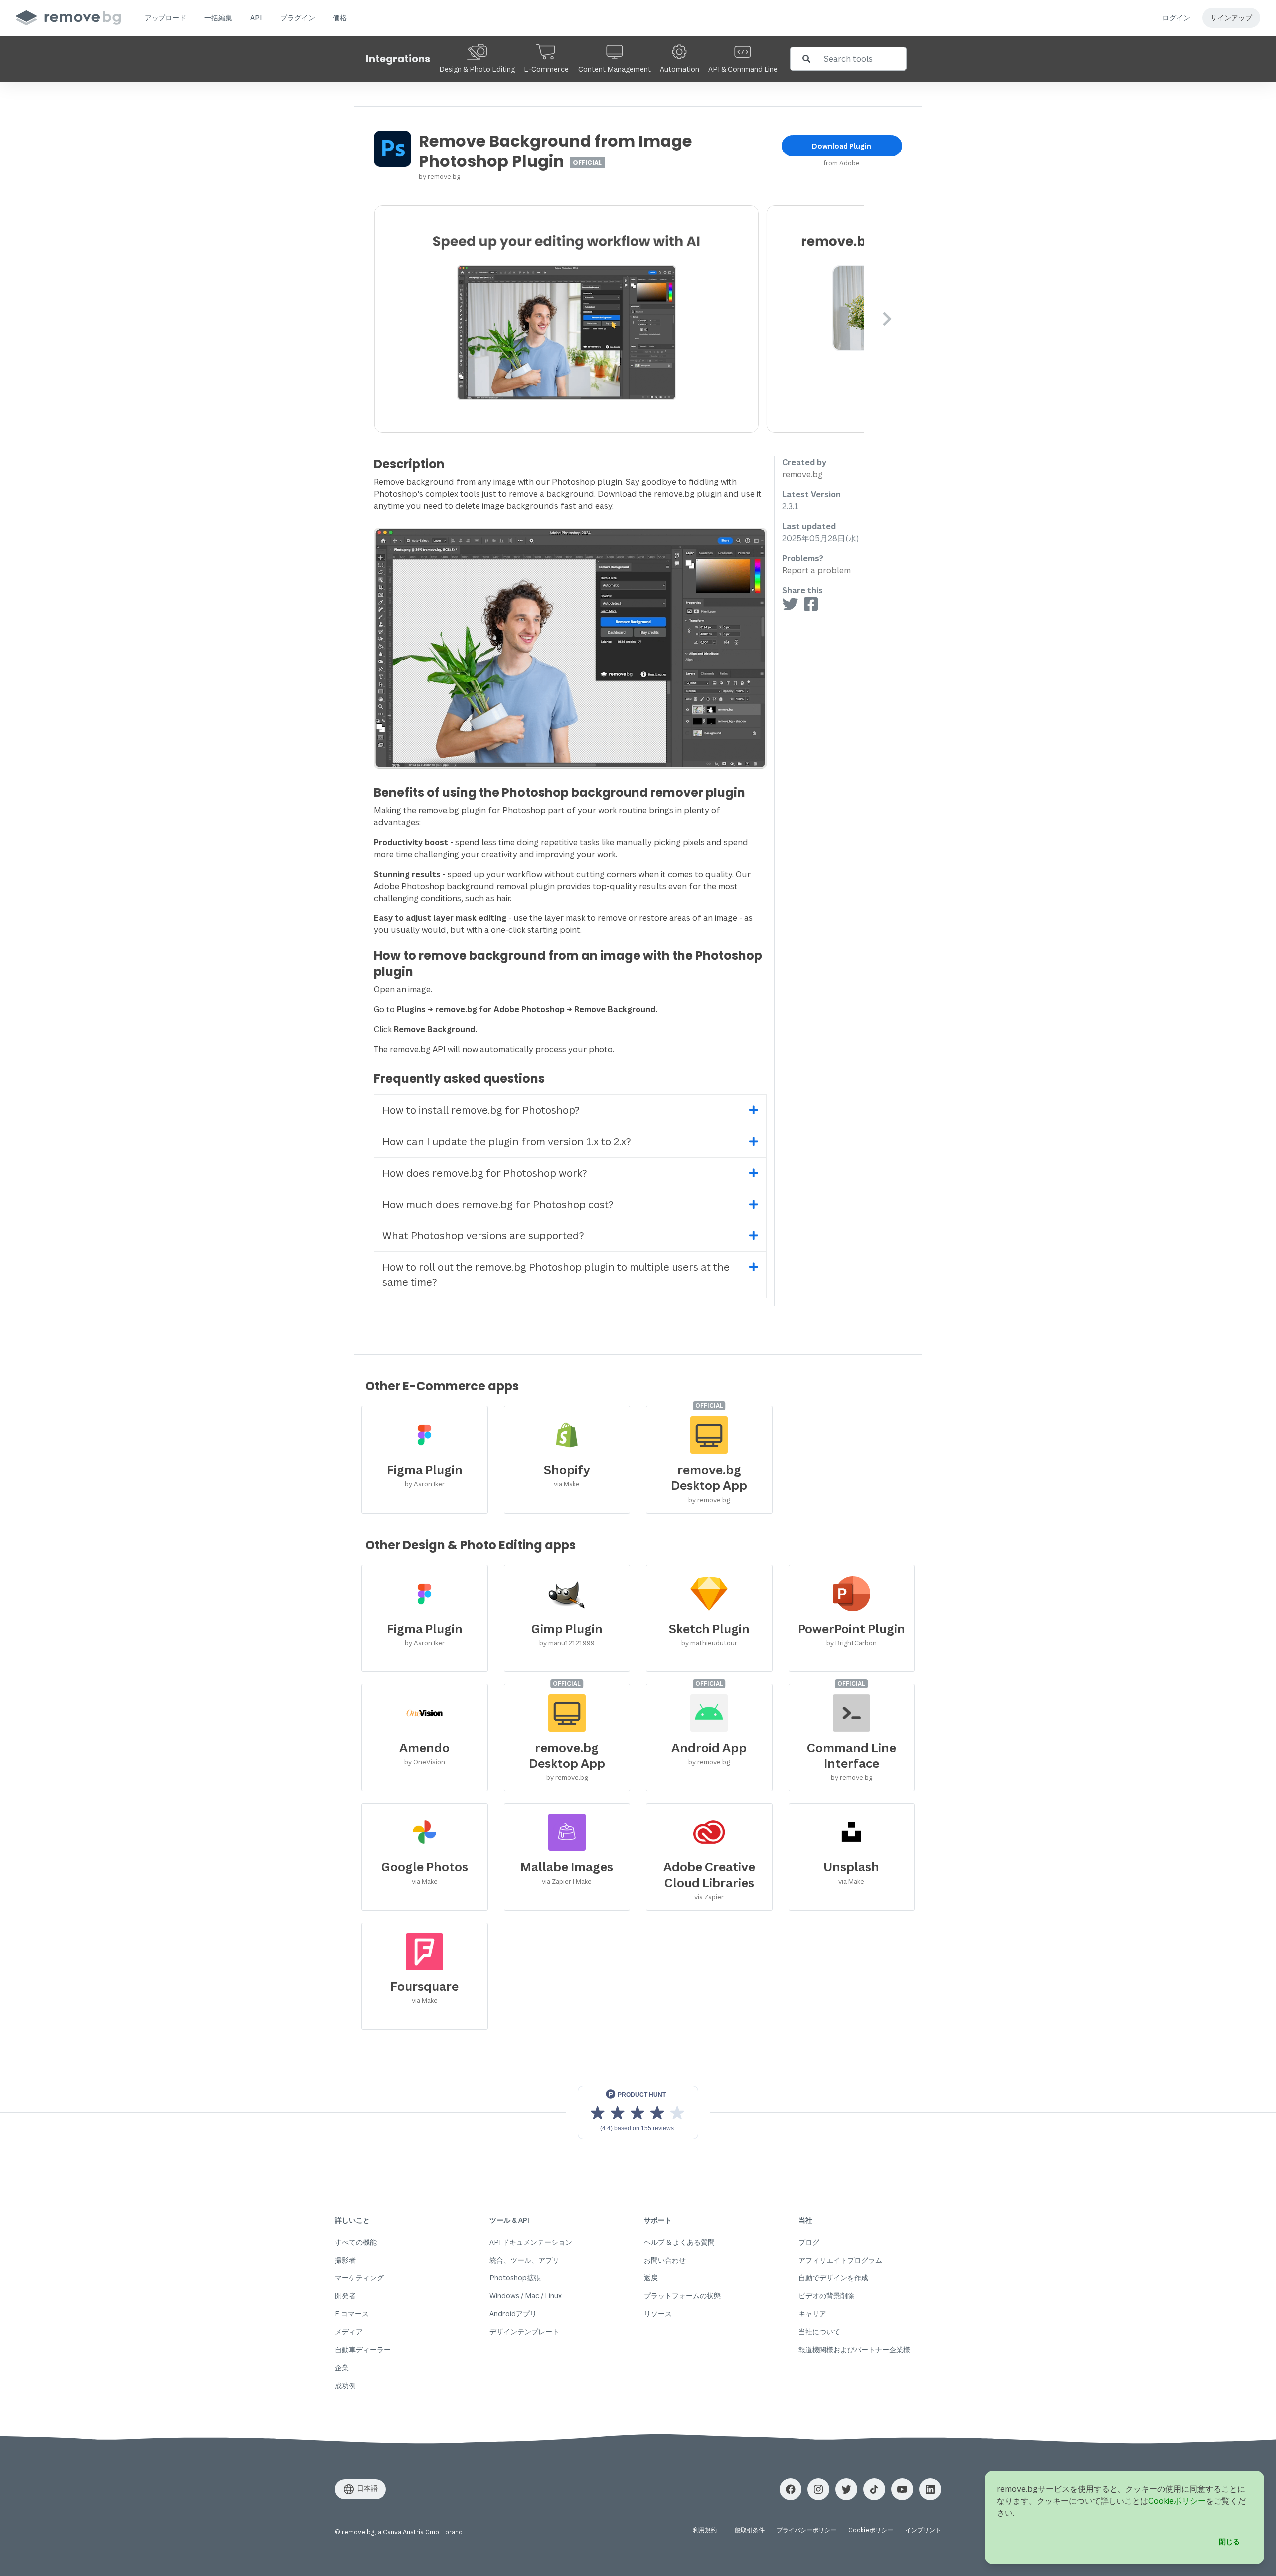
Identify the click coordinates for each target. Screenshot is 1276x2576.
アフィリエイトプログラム (840, 2260)
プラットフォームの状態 (682, 2296)
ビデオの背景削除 (826, 2296)
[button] (165, 18)
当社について (819, 2332)
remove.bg (444, 176)
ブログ (809, 2242)
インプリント (923, 2530)
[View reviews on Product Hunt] (638, 2113)
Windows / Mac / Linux (526, 2296)
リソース (658, 2314)
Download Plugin (842, 146)
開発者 (345, 2296)
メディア (349, 2332)
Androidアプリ (513, 2314)
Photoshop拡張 (515, 2278)
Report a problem (816, 570)
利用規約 (705, 2530)
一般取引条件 (747, 2530)
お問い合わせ (665, 2260)
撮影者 (345, 2260)
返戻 (651, 2278)
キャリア (812, 2314)
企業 (342, 2367)
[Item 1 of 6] (619, 319)
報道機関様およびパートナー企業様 (854, 2349)
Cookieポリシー (871, 2530)
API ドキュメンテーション (531, 2242)
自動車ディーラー (363, 2349)
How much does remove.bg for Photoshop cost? (498, 1204)
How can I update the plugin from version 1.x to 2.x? (507, 1141)
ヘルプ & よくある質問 (679, 2242)
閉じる (1229, 2541)
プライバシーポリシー (806, 2530)
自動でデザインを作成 (833, 2278)
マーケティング (359, 2278)
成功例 (345, 2385)
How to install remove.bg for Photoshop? (481, 1110)
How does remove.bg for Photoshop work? (485, 1173)
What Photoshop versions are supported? (483, 1236)
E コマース (352, 2314)
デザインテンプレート (524, 2332)
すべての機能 (356, 2242)
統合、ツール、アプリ (524, 2260)
